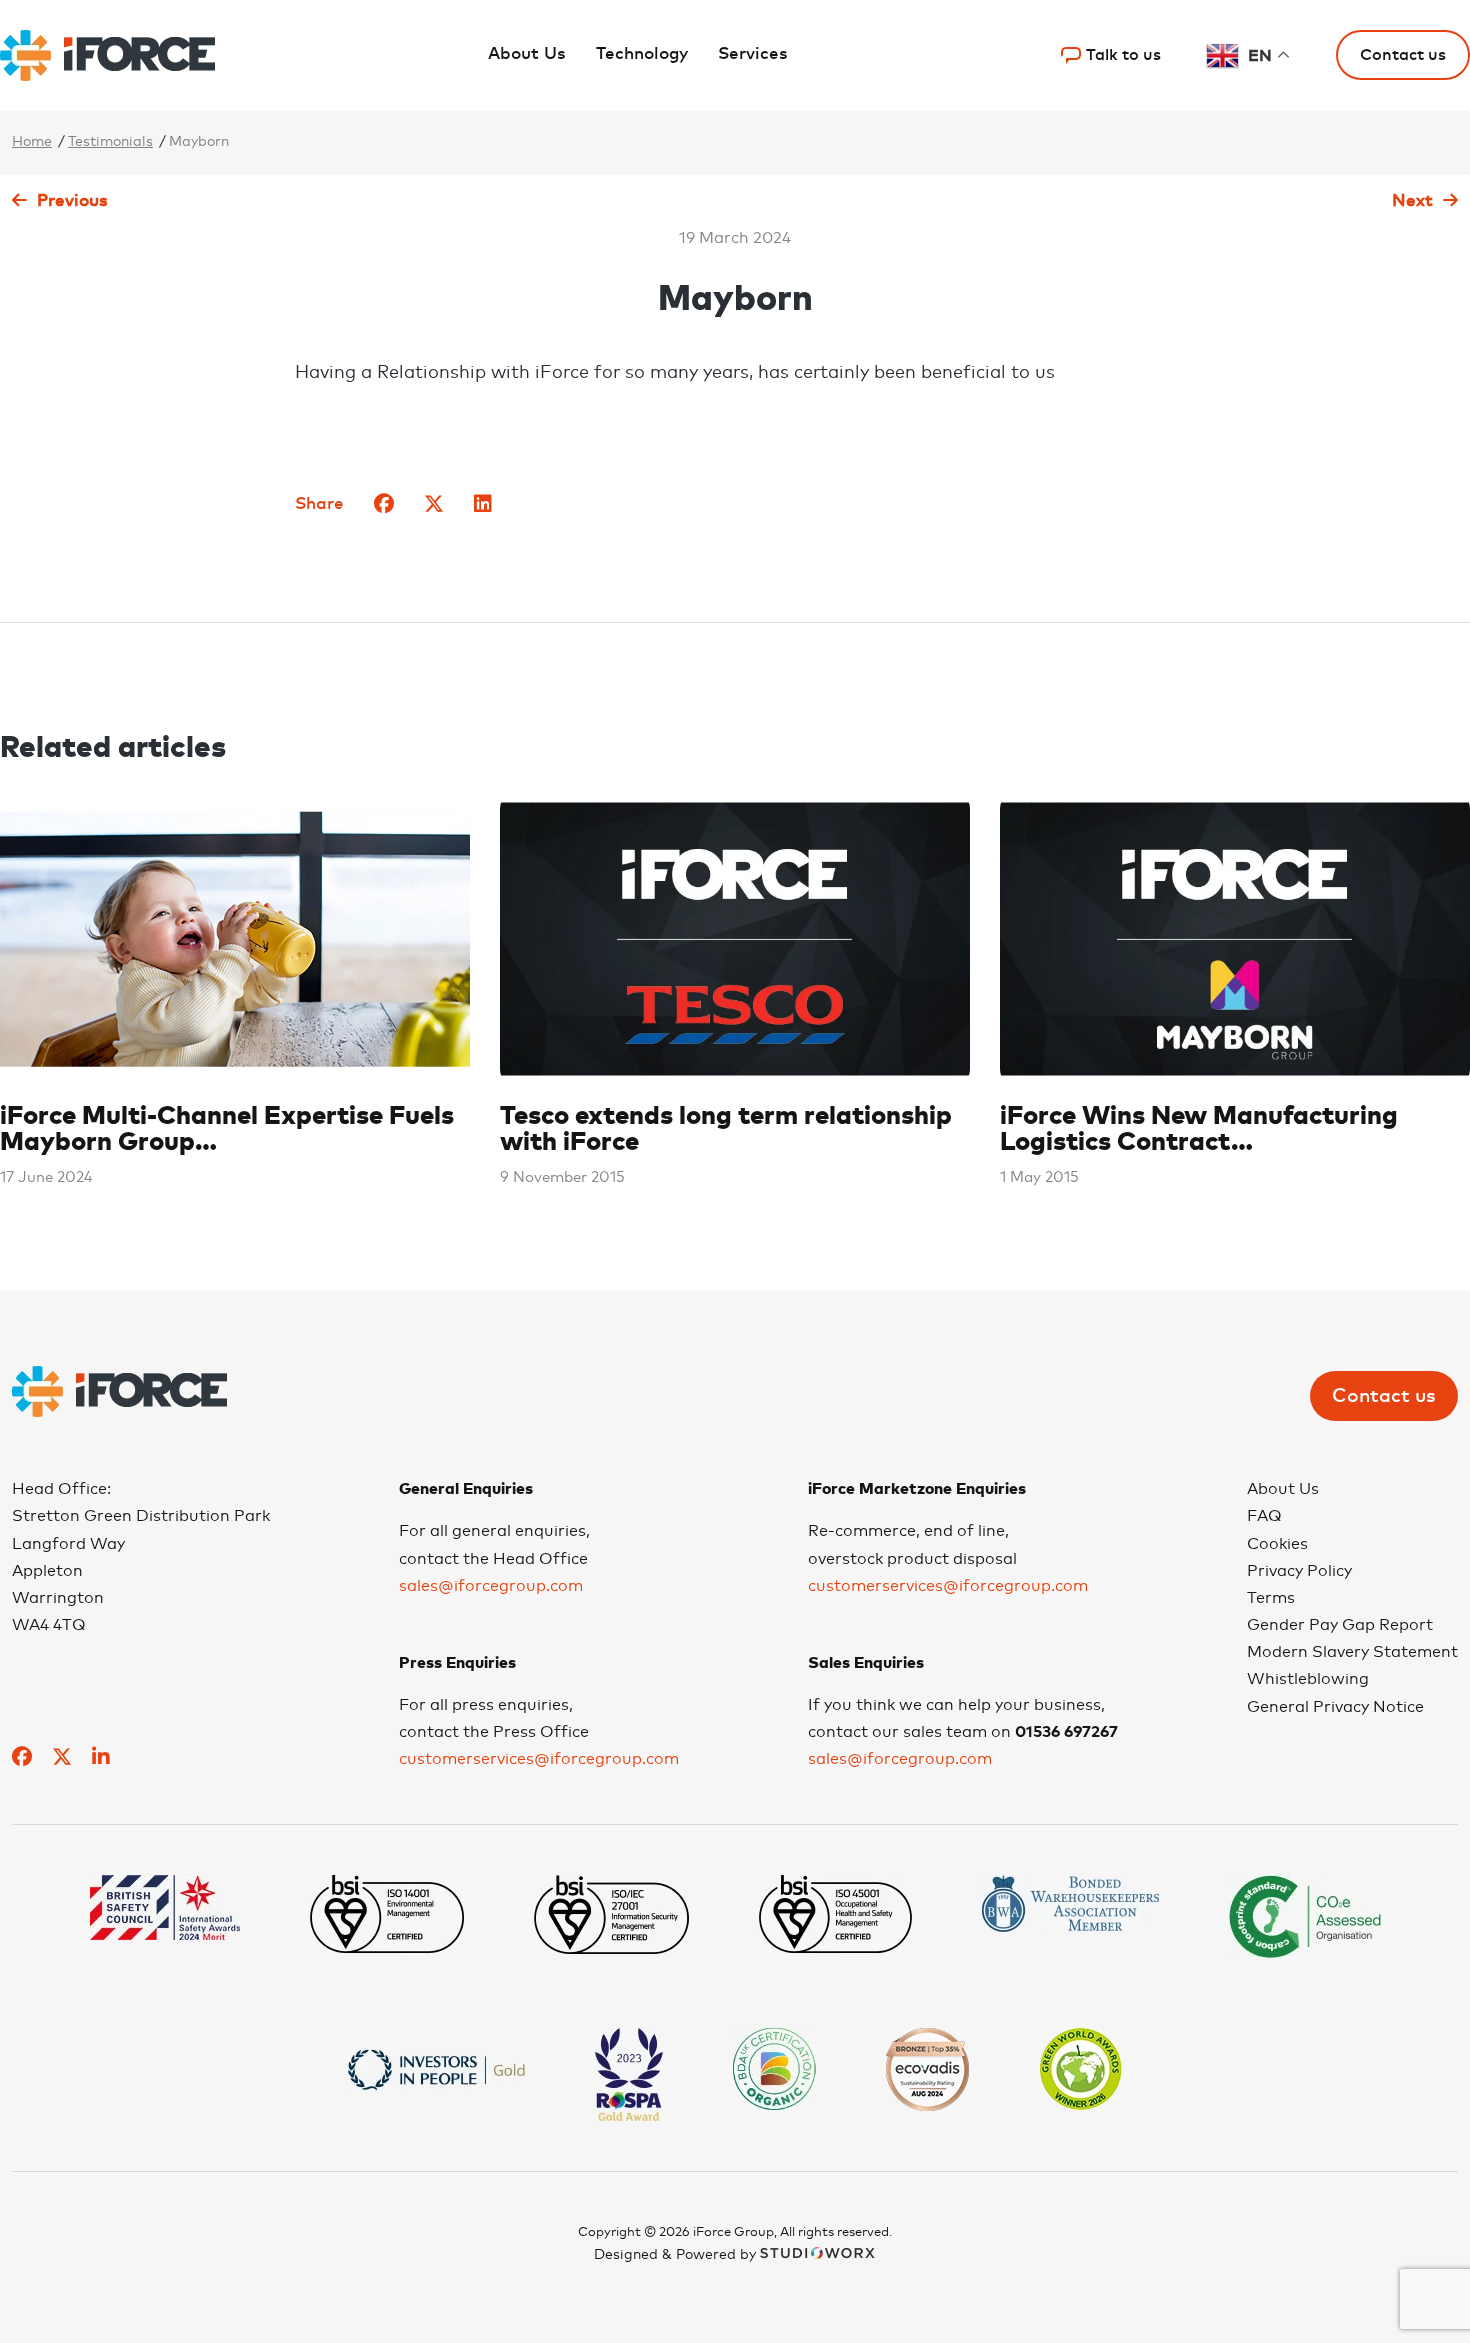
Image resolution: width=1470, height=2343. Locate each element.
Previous (72, 201)
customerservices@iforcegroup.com (539, 1759)
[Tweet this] (434, 505)
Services (753, 54)
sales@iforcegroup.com (491, 1586)
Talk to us (1123, 55)
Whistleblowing (1308, 1679)
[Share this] (384, 505)
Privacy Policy (1299, 1571)
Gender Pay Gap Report (1340, 1625)
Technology (642, 54)
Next (1412, 201)
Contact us (1384, 1396)
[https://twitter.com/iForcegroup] (62, 1759)
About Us (527, 54)
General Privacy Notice (1335, 1707)
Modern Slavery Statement (1352, 1652)
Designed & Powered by (677, 2255)
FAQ (1264, 1516)
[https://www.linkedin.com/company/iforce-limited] (101, 1759)
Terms (1271, 1598)
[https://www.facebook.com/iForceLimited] (22, 1759)
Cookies (1277, 1544)
